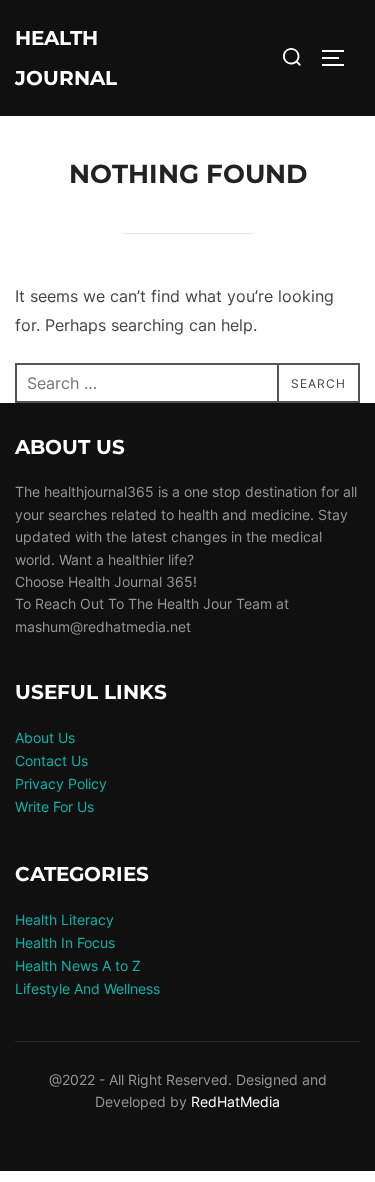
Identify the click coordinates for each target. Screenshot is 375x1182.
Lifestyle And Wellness (87, 988)
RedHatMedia (235, 1101)
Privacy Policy (61, 783)
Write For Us (54, 806)
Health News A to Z (78, 965)
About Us (45, 737)
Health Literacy (64, 919)
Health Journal (66, 58)
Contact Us (51, 760)
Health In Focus (65, 942)
